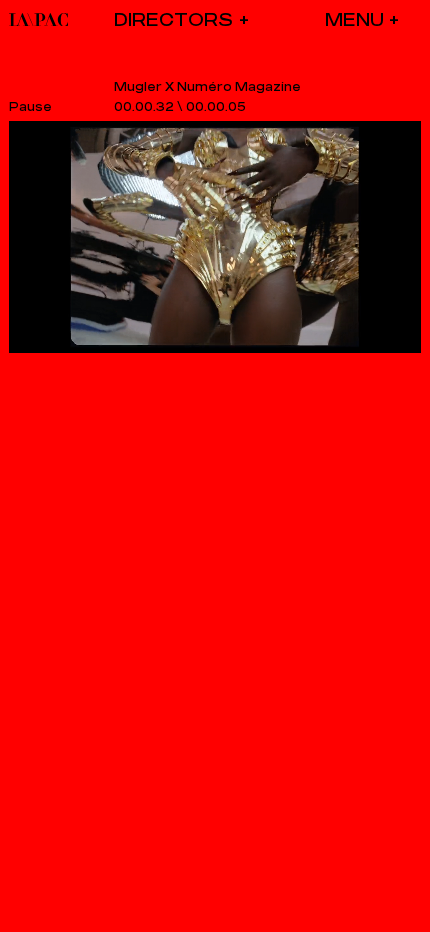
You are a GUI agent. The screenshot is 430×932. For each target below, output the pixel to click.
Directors (173, 19)
